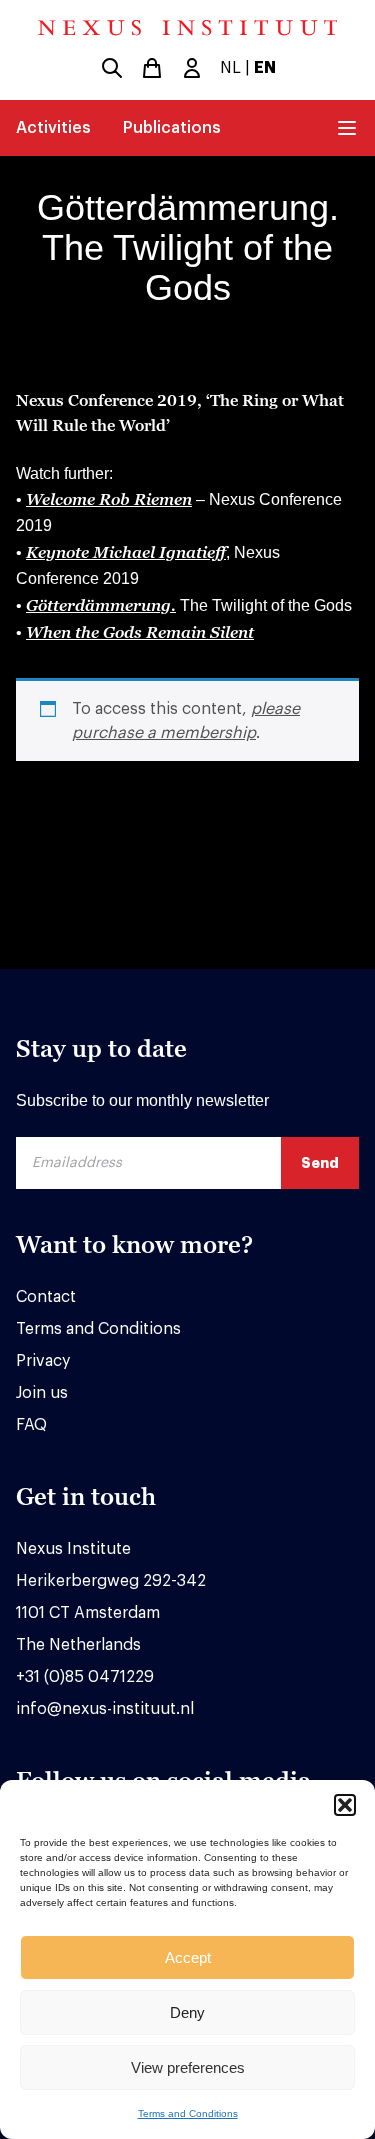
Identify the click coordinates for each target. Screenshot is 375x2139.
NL (230, 68)
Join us (42, 1393)
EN (265, 68)
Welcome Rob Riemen (109, 499)
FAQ (31, 1425)
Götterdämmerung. (101, 605)
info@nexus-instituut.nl (105, 1709)
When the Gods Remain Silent (140, 632)
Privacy (43, 1361)
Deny (187, 2012)
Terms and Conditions (188, 2113)
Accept (188, 1957)
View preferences (188, 2067)
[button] (345, 1805)
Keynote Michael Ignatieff (126, 552)
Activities (53, 128)
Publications (172, 128)
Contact (46, 1297)
